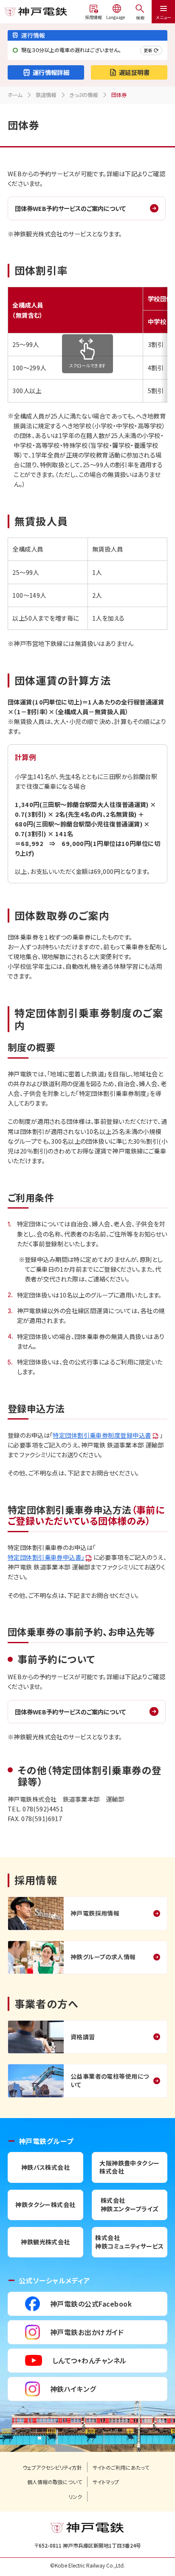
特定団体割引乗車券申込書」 (46, 1557)
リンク (75, 2497)
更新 (148, 50)
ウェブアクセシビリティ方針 (52, 2468)
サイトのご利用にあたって (121, 2468)
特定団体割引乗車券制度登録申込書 (102, 1435)
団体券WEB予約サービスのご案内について (70, 208)
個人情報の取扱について (55, 2482)
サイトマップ (106, 2482)
